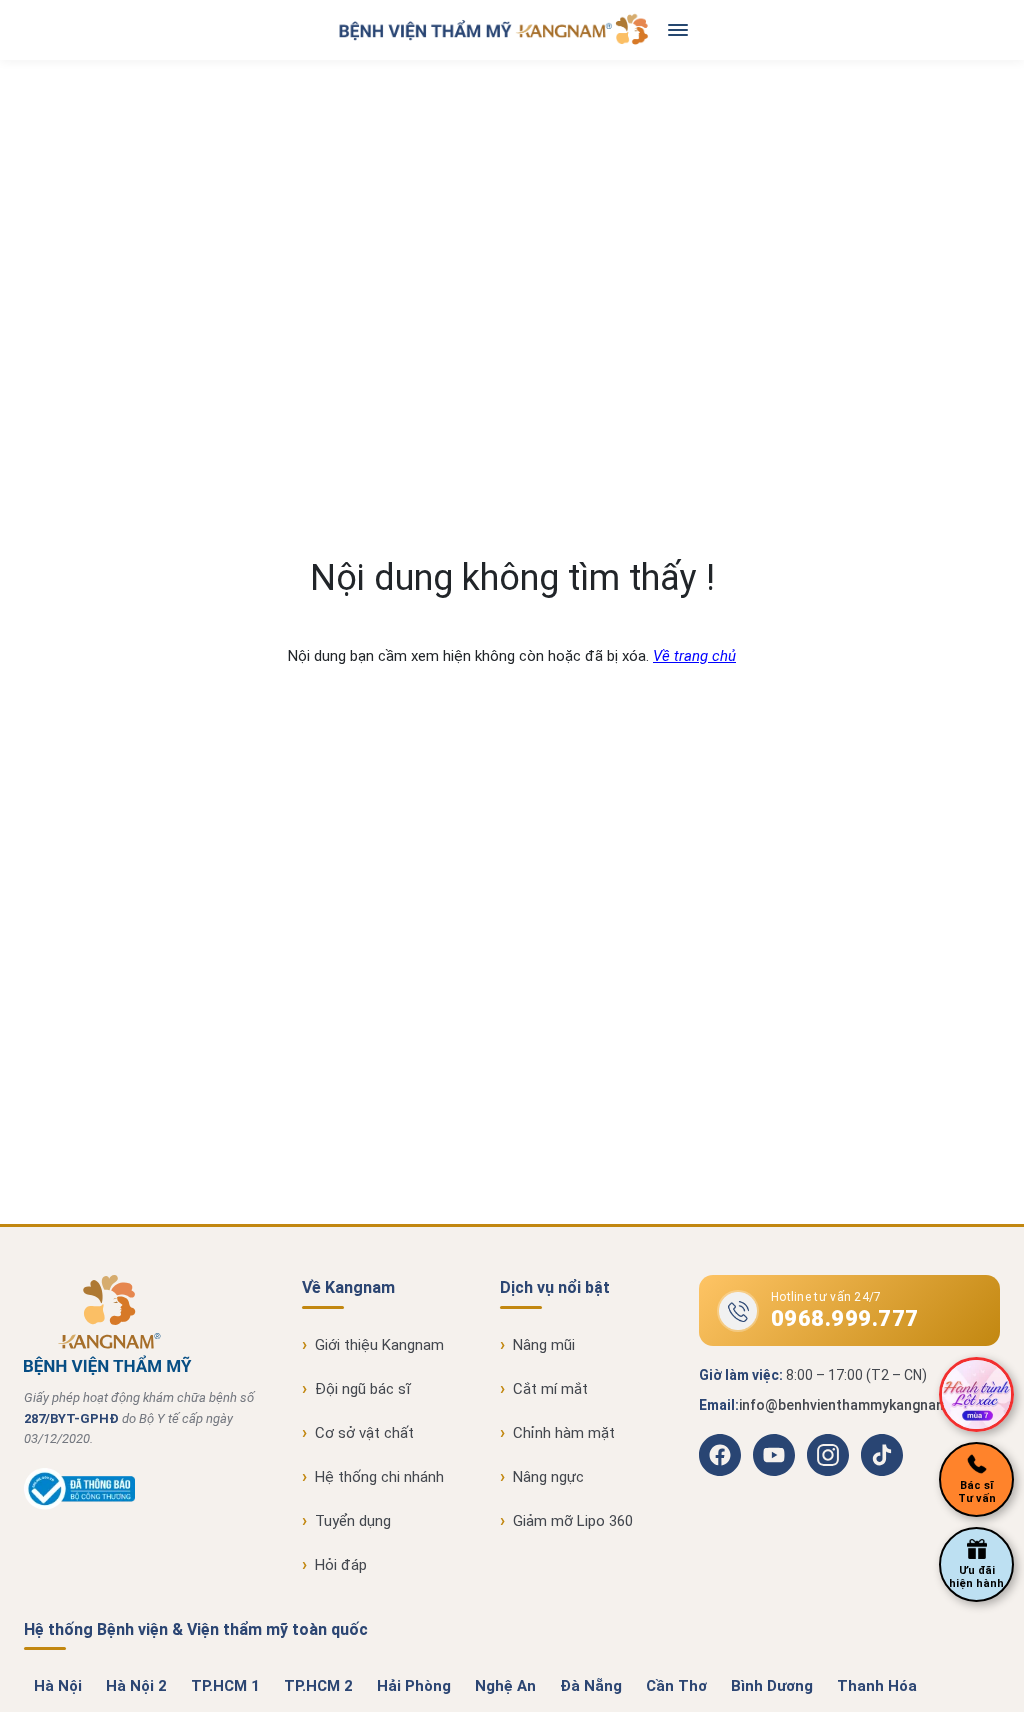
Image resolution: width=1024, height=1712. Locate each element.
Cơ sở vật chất (364, 1433)
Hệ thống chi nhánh (379, 1477)
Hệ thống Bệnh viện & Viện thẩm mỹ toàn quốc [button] (196, 1629)
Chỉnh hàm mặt (564, 1433)
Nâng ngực (548, 1477)
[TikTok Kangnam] (882, 1455)
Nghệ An (505, 1686)
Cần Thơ (676, 1686)
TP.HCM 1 (225, 1686)
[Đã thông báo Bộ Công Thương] (79, 1505)
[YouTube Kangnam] (774, 1455)
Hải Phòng (414, 1686)
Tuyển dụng (353, 1521)
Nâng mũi (544, 1345)
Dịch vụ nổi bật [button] (555, 1287)
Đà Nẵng (591, 1686)
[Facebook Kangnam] (720, 1455)
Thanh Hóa (877, 1686)
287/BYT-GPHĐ (71, 1418)
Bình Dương (772, 1686)
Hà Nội (58, 1686)
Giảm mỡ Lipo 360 (573, 1521)
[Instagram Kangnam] (828, 1455)
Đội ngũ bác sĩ (363, 1389)
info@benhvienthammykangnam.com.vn (869, 1405)
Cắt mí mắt (550, 1389)
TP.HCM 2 (318, 1686)
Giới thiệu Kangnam (379, 1345)
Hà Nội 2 (136, 1686)
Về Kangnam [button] (348, 1287)
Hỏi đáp (341, 1565)
